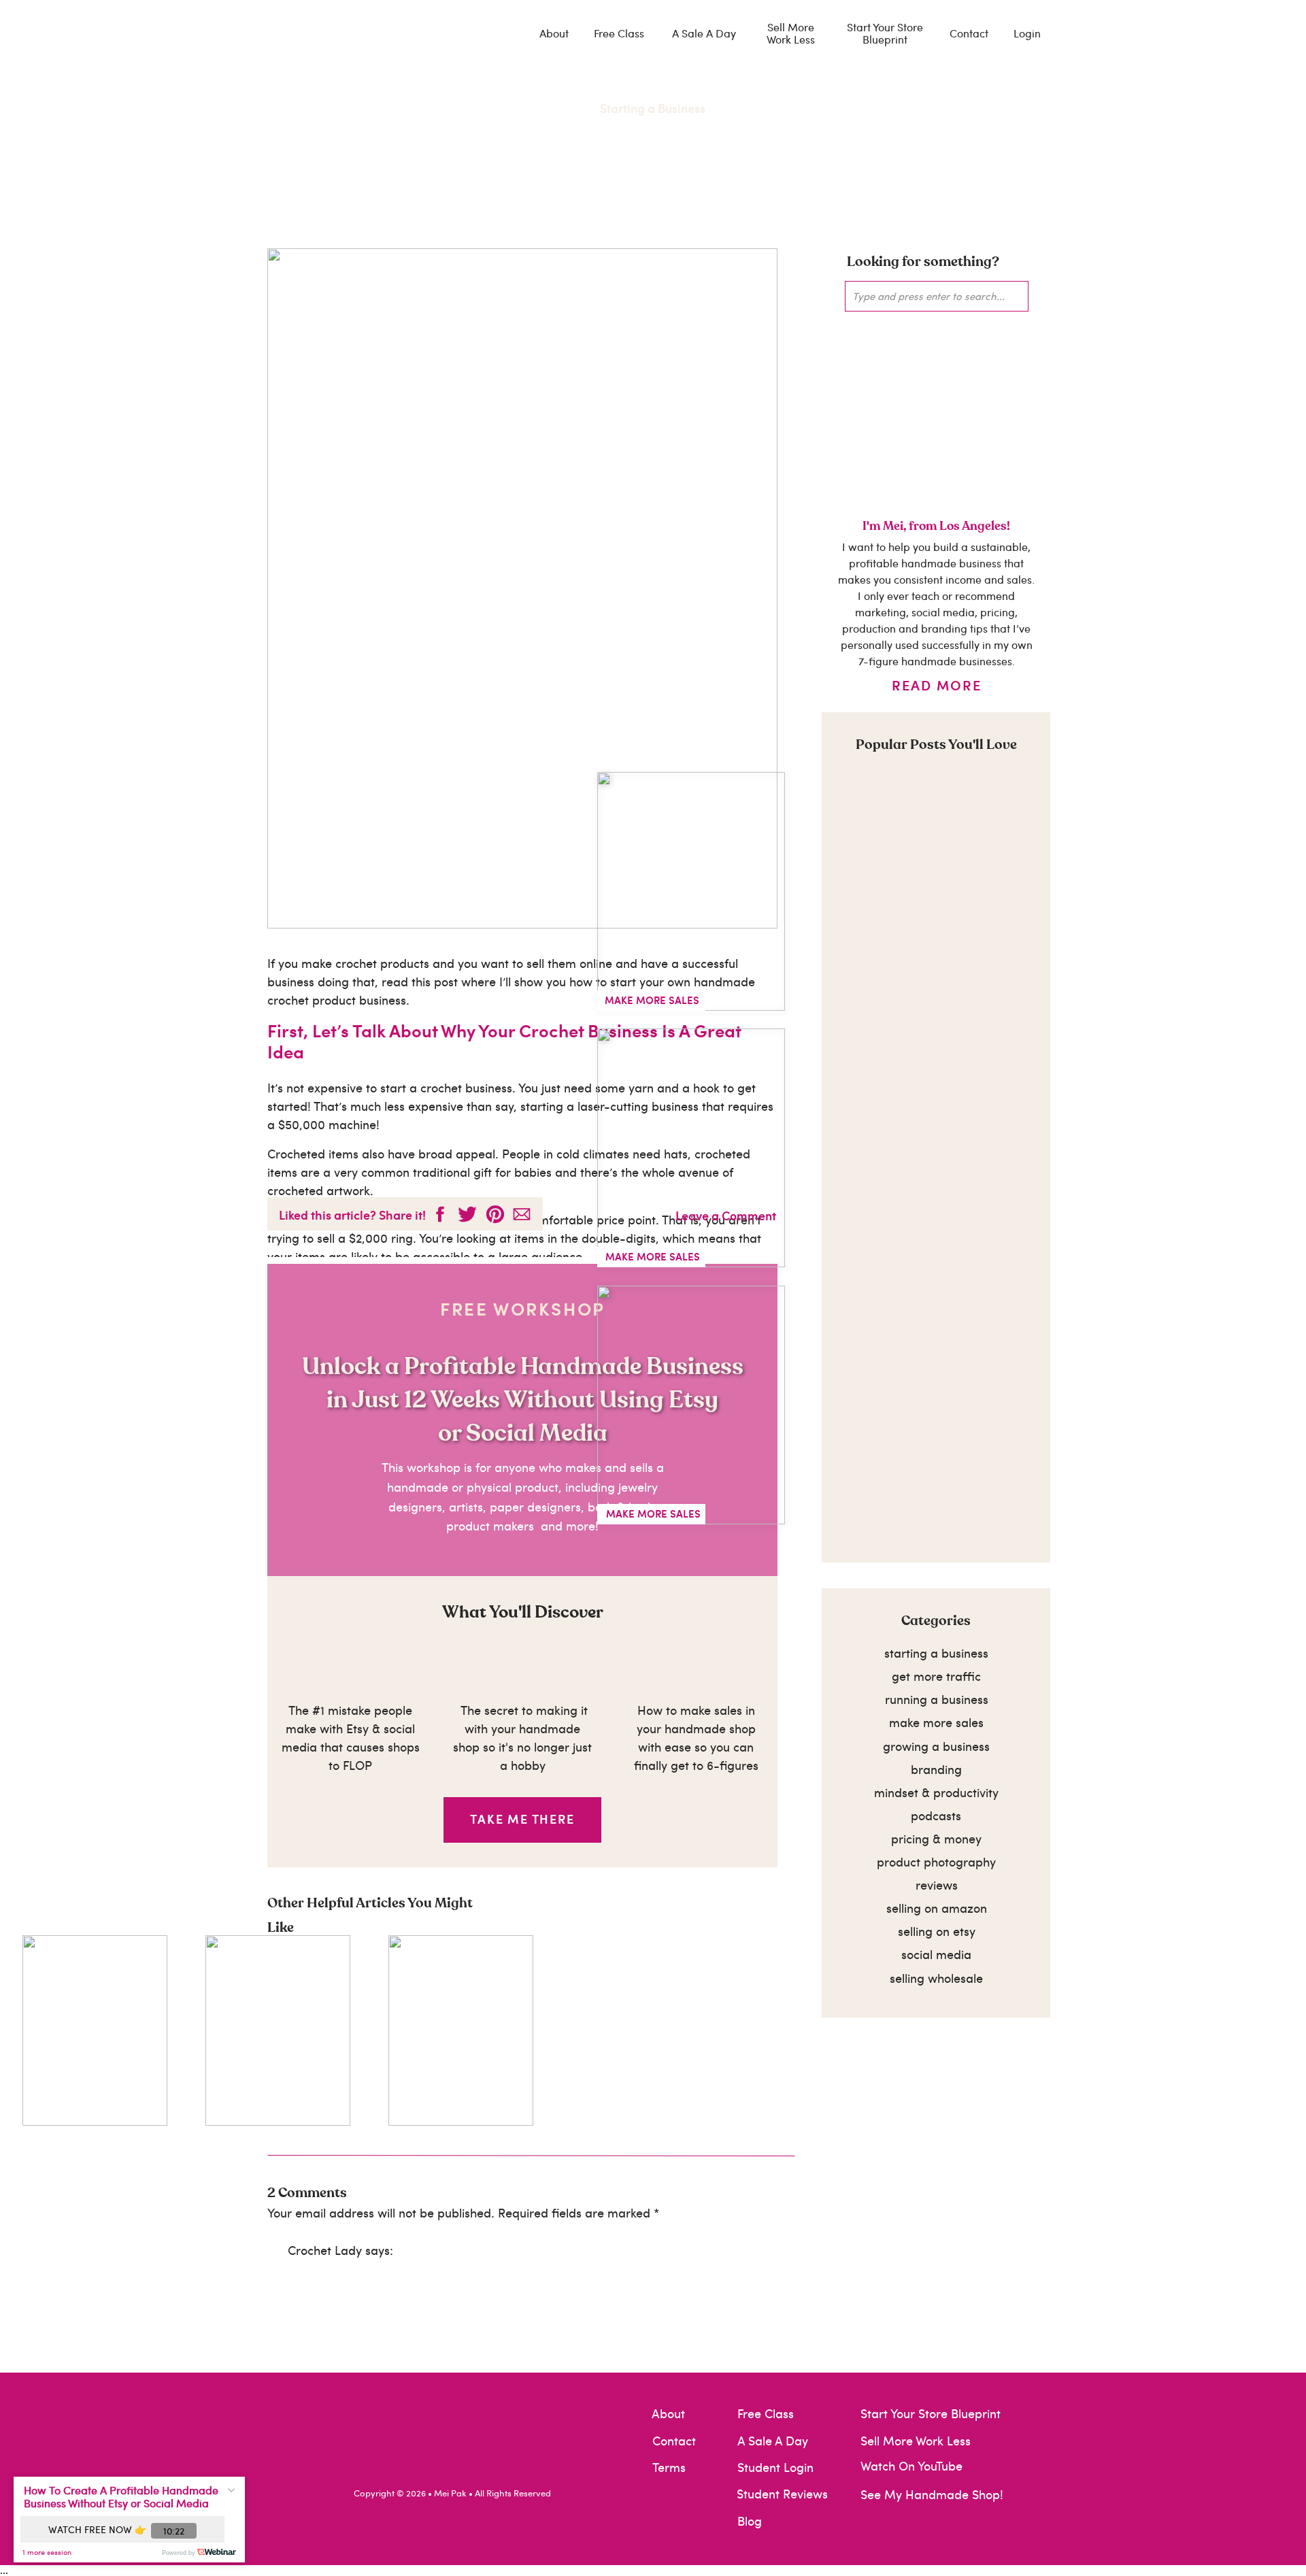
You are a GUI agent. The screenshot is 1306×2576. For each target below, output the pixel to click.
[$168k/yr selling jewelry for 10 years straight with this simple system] (691, 891)
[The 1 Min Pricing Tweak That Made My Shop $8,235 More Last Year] (691, 1148)
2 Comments (307, 2193)
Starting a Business (653, 108)
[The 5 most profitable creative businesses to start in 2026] (691, 1405)
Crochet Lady (325, 2250)
